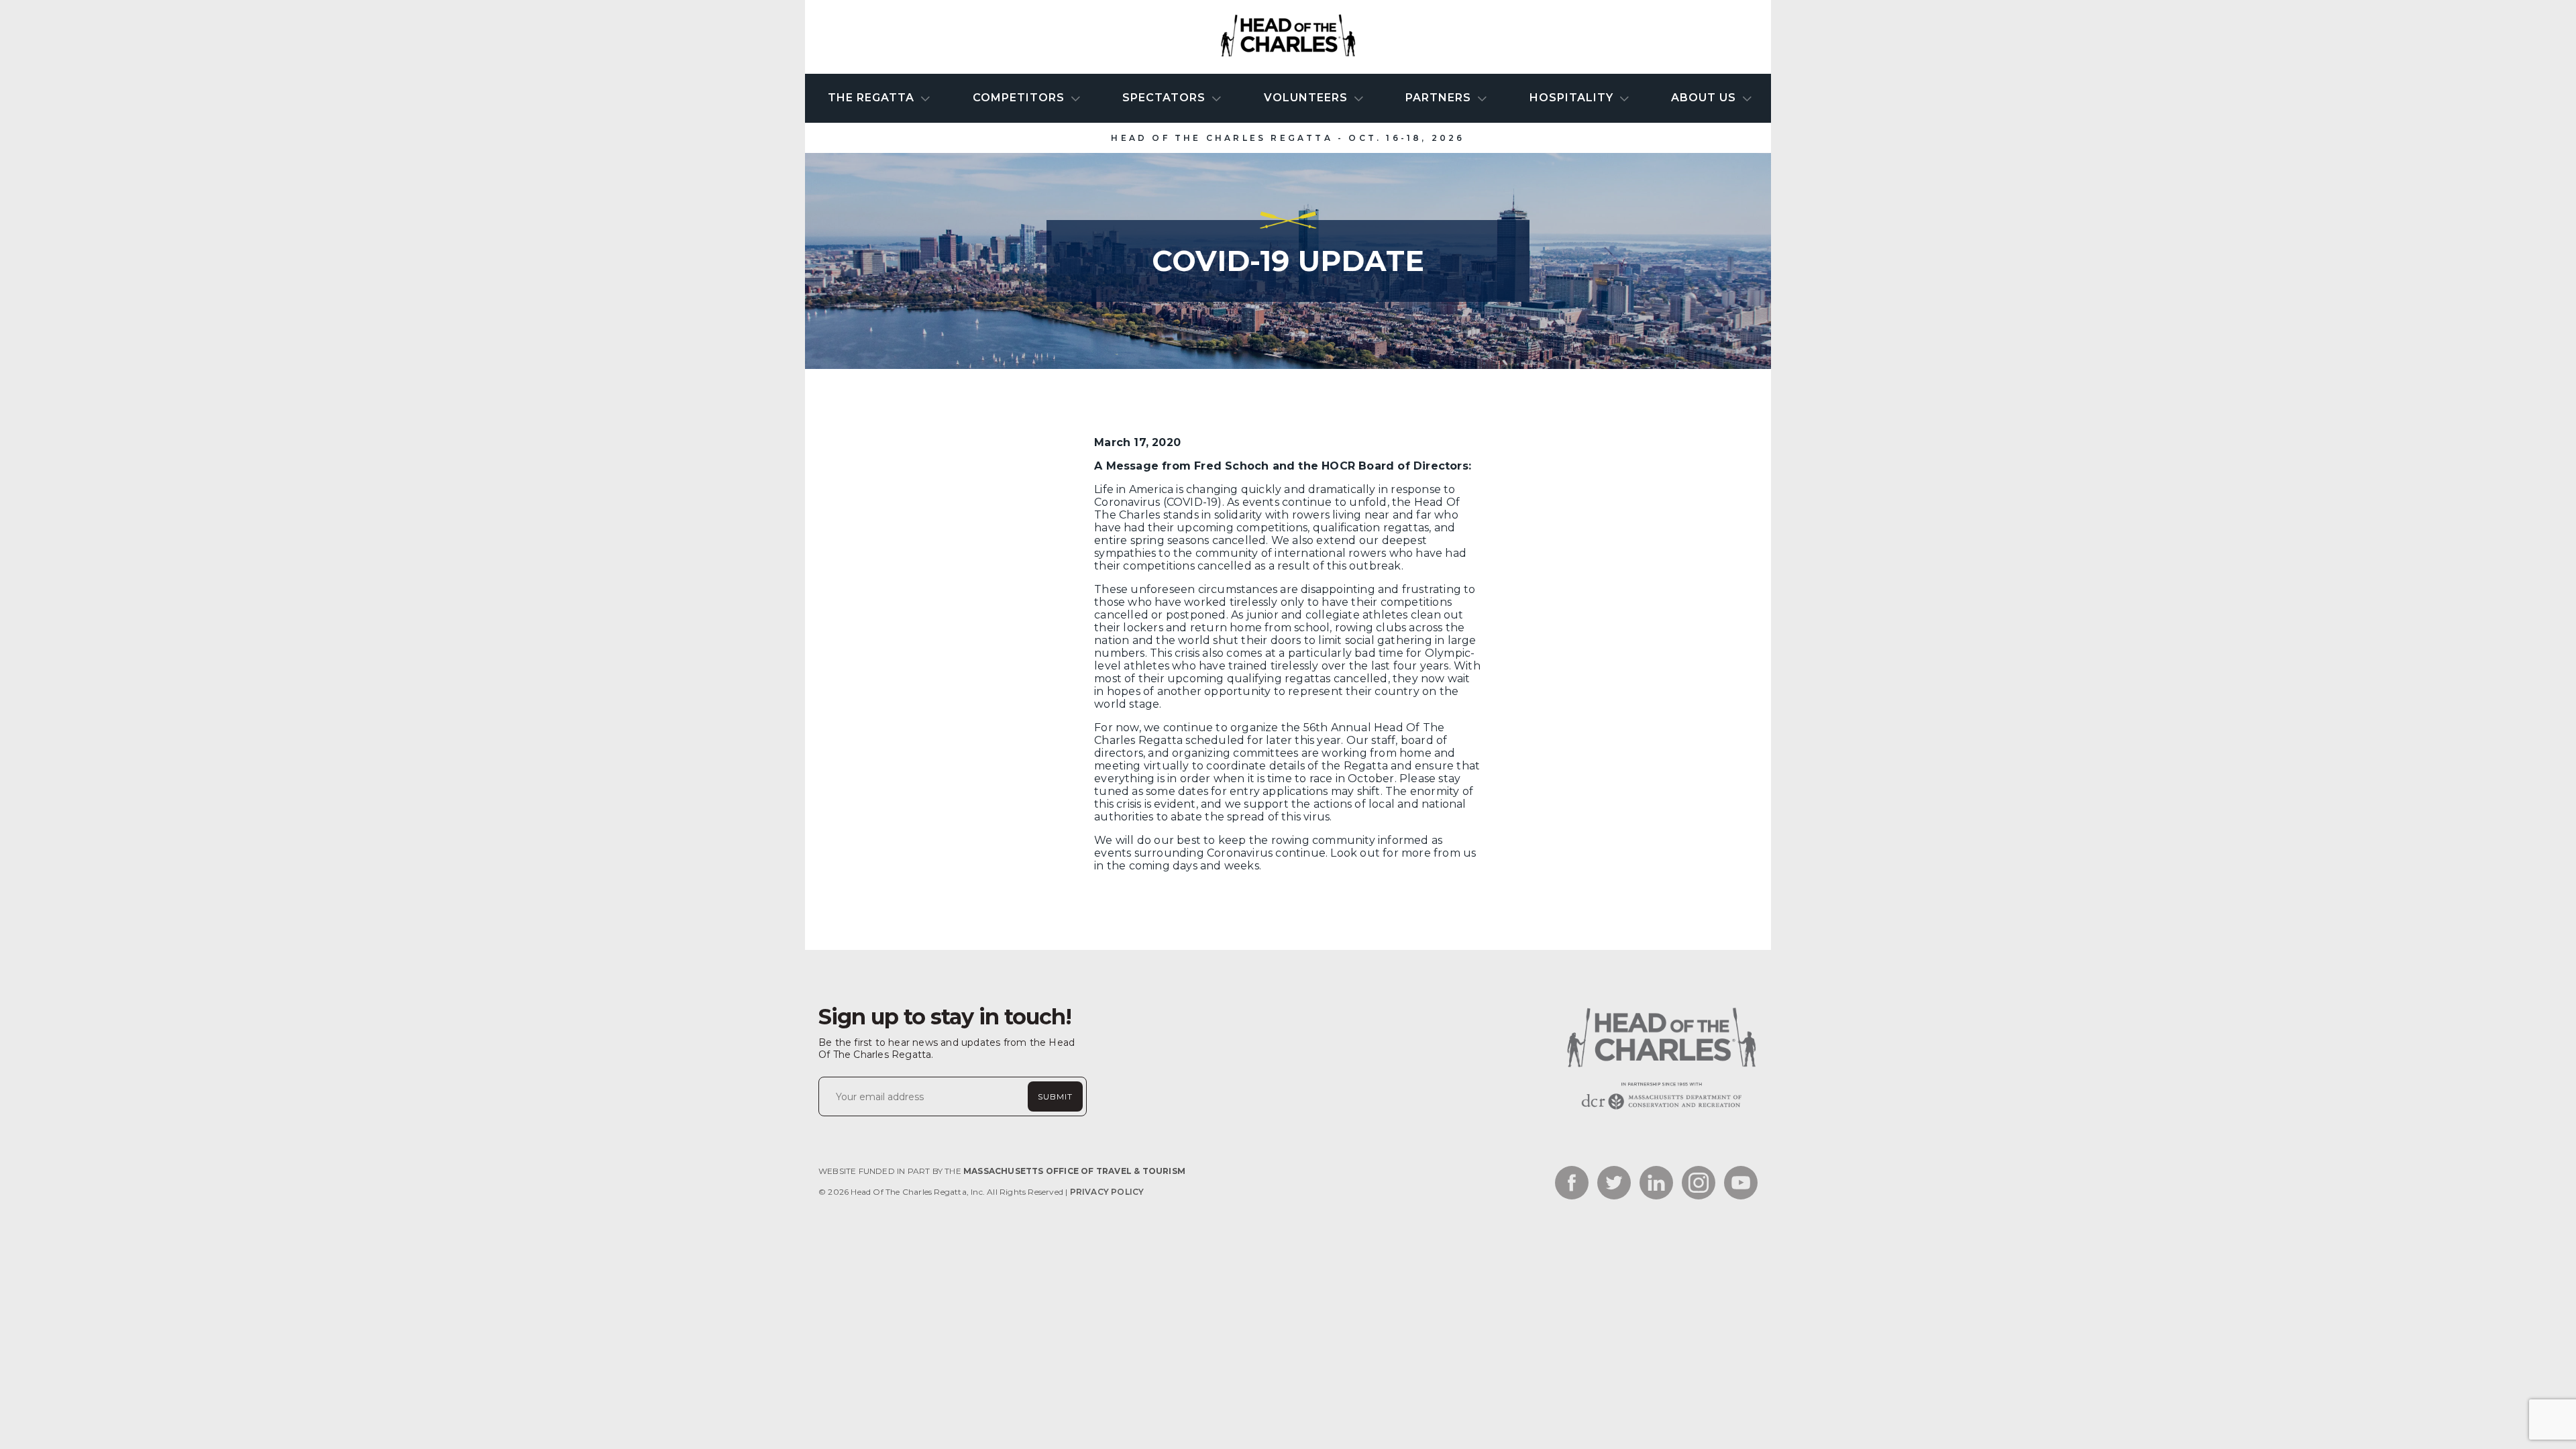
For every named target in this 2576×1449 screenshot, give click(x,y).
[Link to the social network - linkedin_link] (1656, 1184)
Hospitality (1573, 98)
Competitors (1020, 98)
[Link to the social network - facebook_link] (1572, 1184)
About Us (1705, 98)
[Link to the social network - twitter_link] (1614, 1184)
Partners (1440, 98)
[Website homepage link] (1660, 1109)
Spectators (1166, 98)
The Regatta (873, 98)
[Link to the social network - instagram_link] (1699, 1184)
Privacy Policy (1107, 1192)
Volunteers (1307, 98)
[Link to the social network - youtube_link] (1741, 1184)
